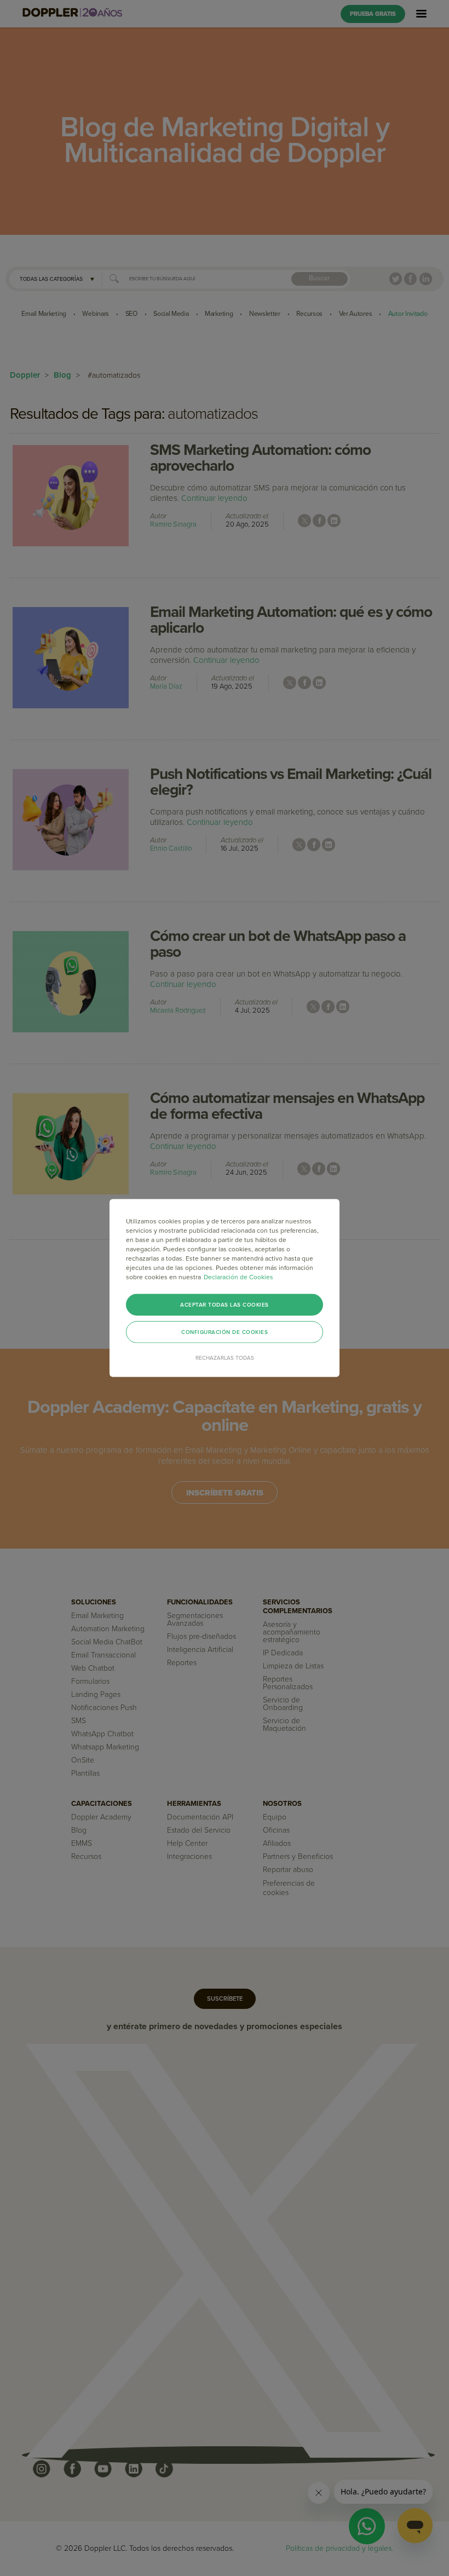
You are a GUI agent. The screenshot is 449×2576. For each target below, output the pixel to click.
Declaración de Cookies (238, 1277)
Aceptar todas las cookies (225, 1305)
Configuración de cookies (225, 1332)
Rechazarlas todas (225, 1358)
